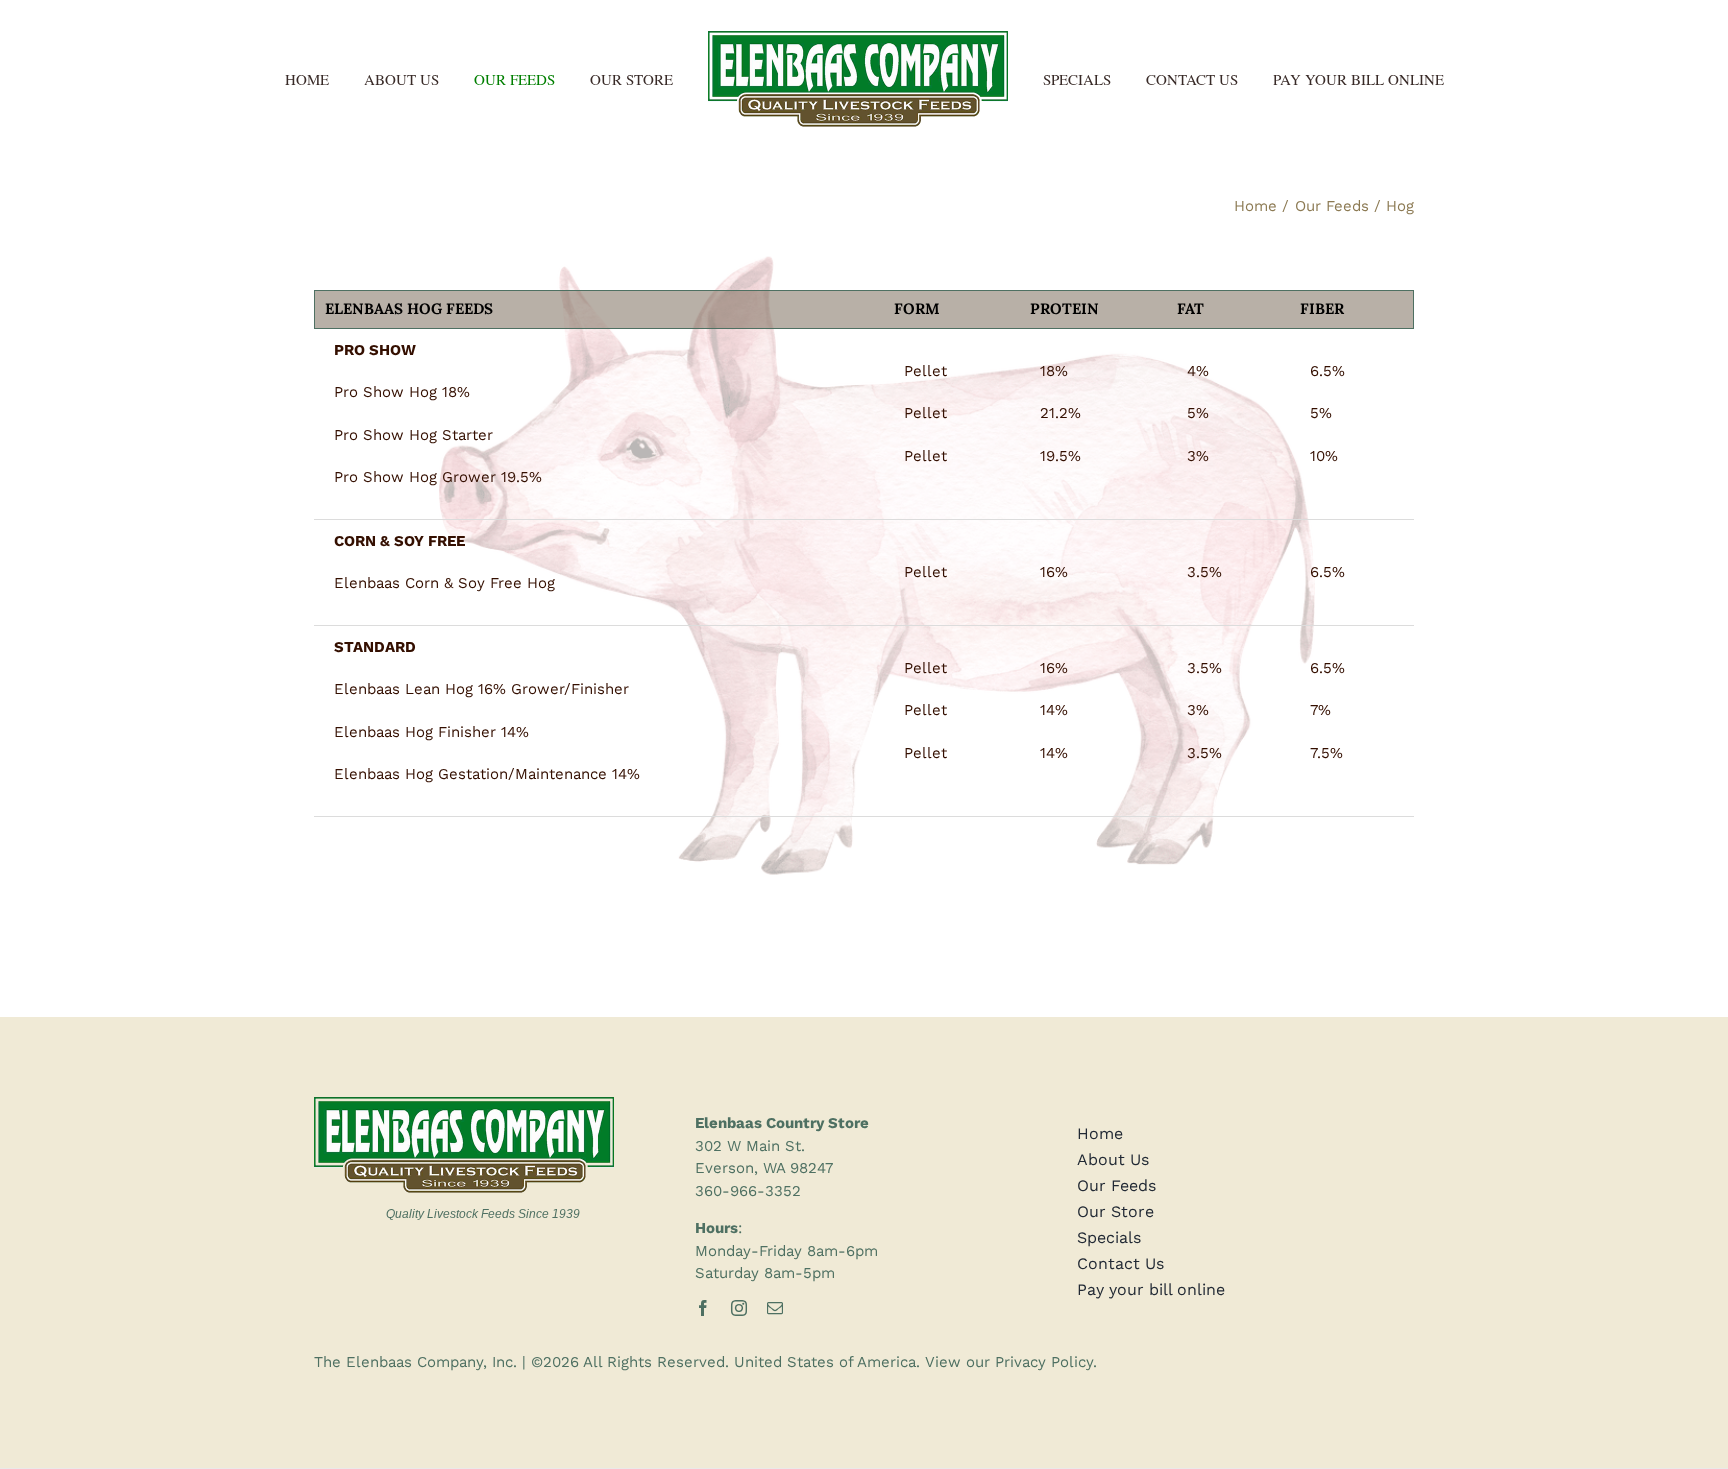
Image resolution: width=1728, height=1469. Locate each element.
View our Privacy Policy (1009, 1362)
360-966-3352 (748, 1191)
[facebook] (703, 1308)
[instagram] (739, 1308)
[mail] (775, 1308)
